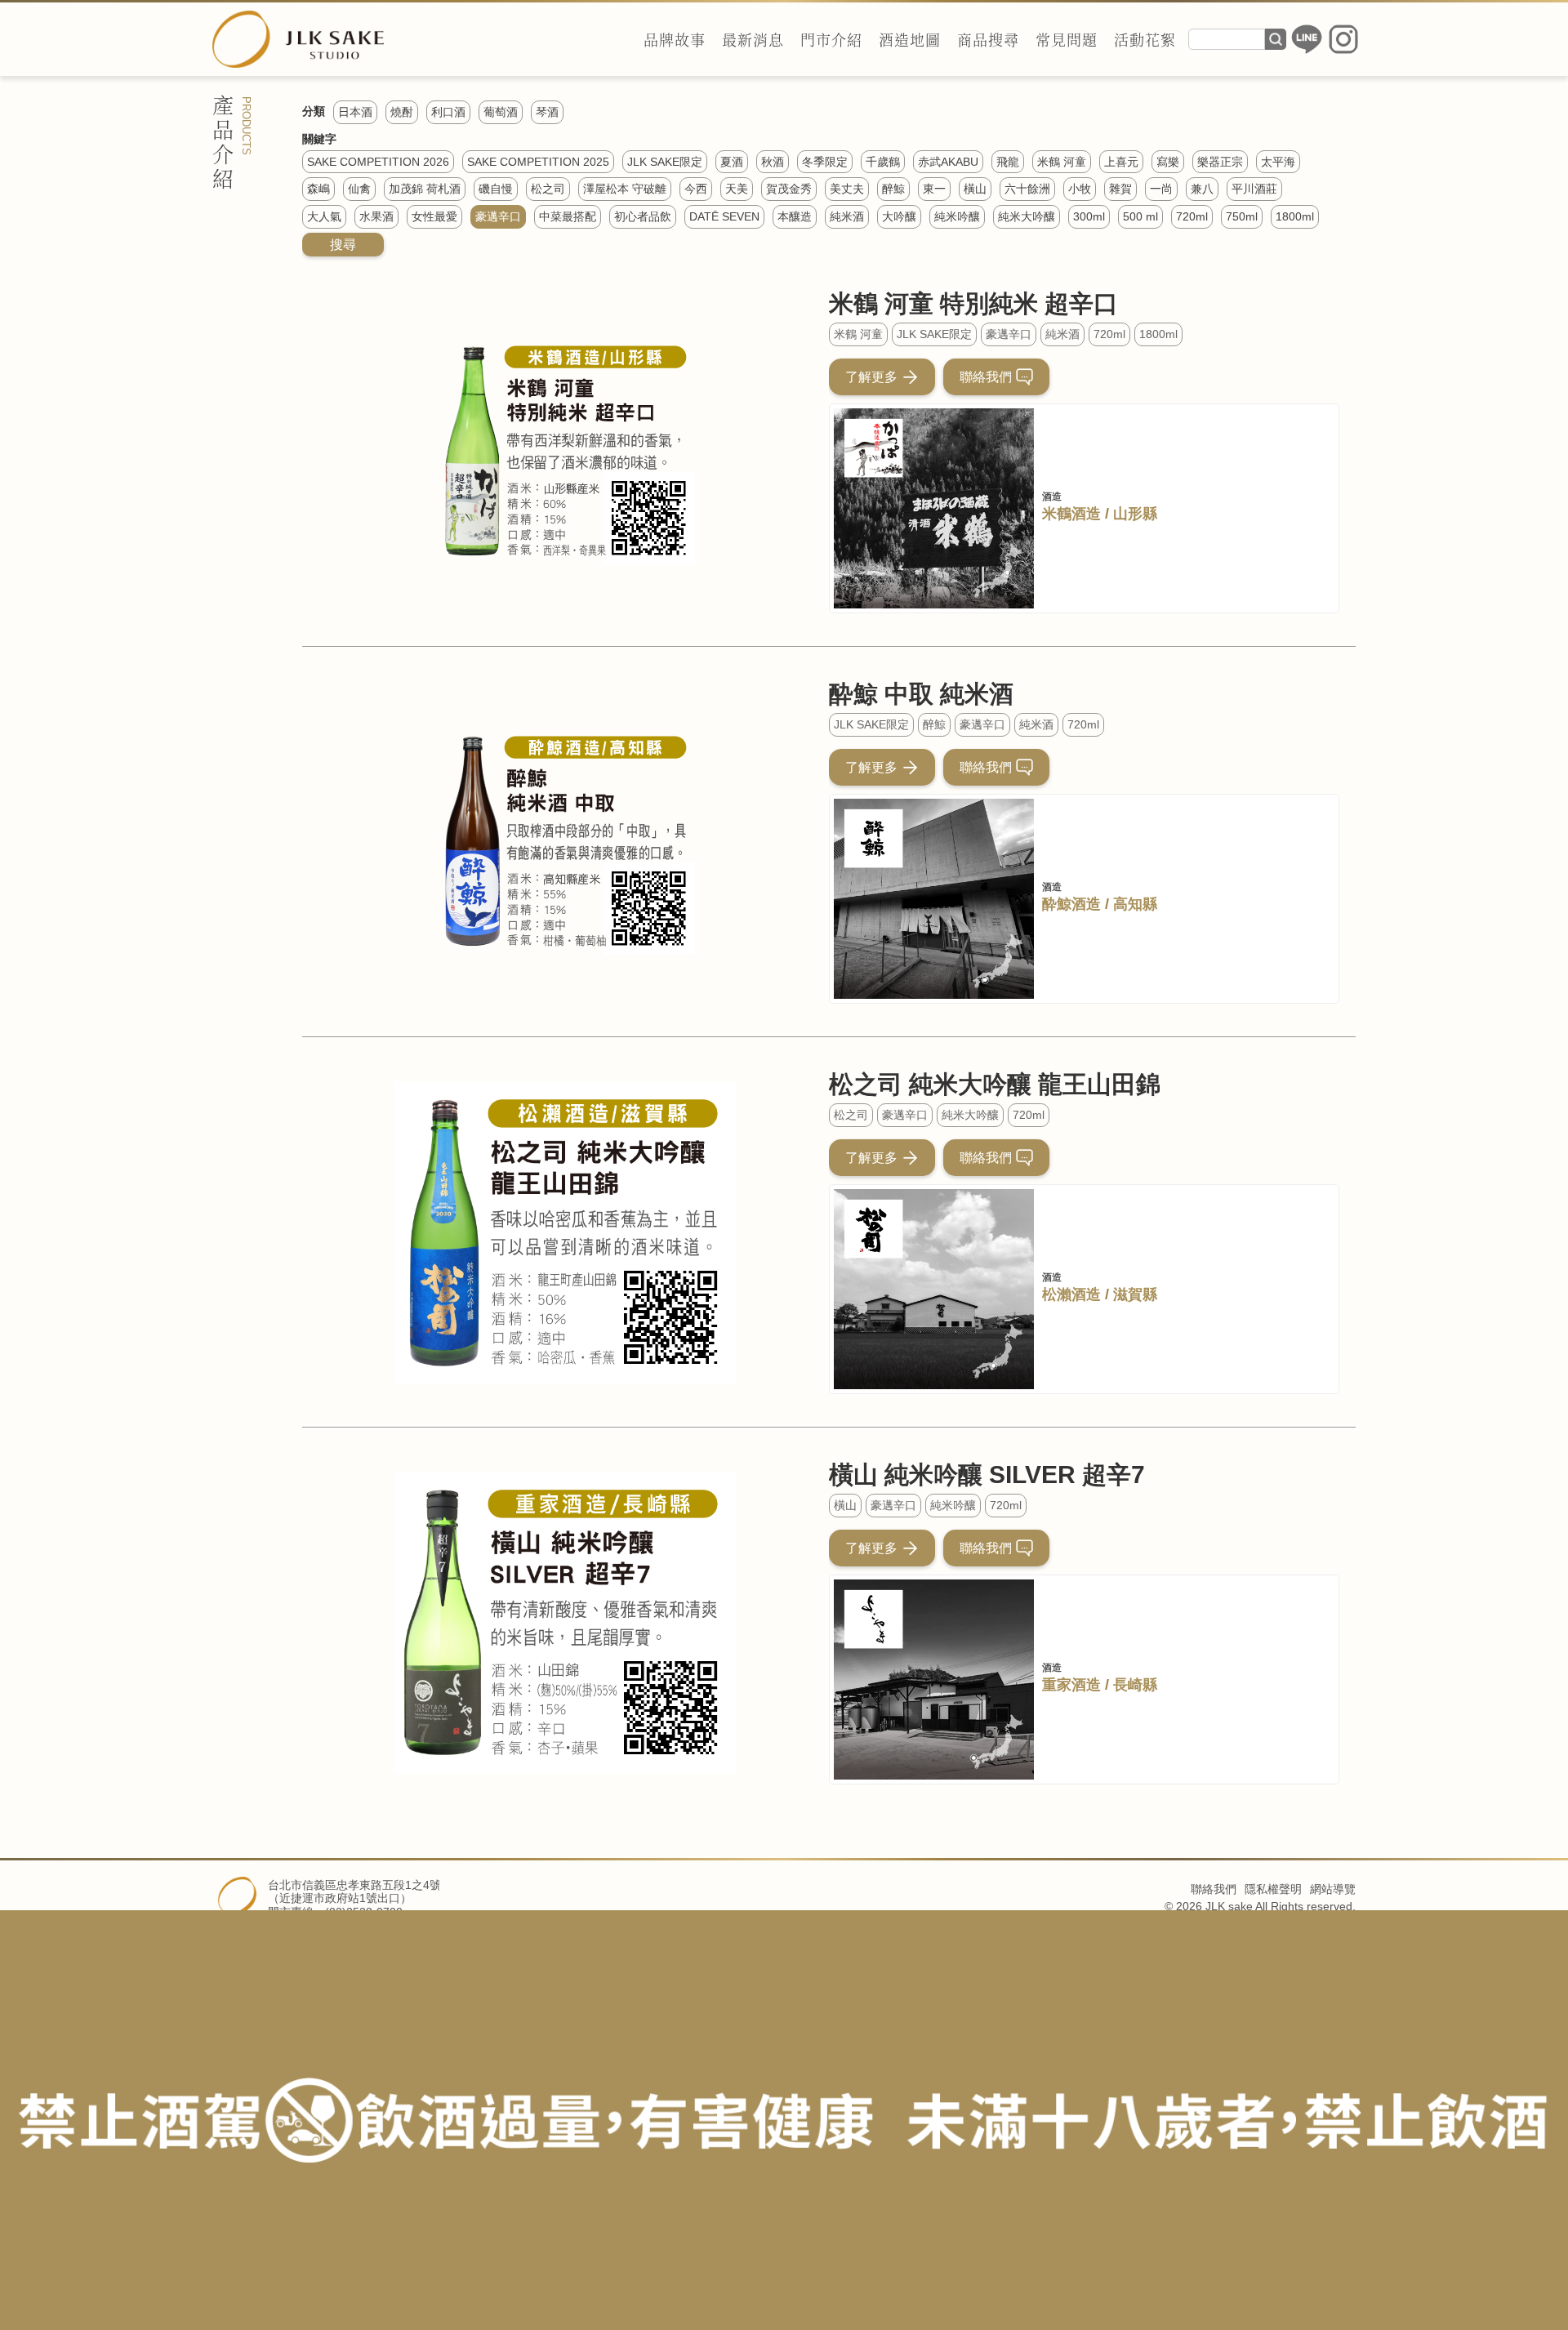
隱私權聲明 (1273, 1889)
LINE (1307, 39)
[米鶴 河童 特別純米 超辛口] (566, 451)
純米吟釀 (953, 1505)
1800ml (1158, 334)
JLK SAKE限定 (934, 334)
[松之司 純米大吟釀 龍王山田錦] (566, 1232)
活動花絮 (1145, 39)
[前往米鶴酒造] (934, 508)
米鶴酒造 (1071, 514)
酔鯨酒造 (1071, 904)
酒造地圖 (910, 39)
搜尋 (1276, 39)
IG (1343, 39)
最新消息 (753, 39)
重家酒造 (1071, 1685)
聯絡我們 (986, 377)
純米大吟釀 (970, 1115)
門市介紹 (831, 39)
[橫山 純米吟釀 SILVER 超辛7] (566, 1622)
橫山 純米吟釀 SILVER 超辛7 (987, 1475)
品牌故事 (675, 39)
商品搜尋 (988, 39)
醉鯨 (934, 724)
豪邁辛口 (1009, 334)
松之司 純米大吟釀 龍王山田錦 (995, 1084)
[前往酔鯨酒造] (934, 899)
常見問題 (1067, 39)
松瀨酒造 (1071, 1294)
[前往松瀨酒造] (934, 1289)
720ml (1109, 334)
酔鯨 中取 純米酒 (921, 694)
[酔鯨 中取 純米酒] (566, 842)
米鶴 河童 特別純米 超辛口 (973, 303)
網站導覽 (1333, 1889)
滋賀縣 (1135, 1294)
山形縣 (1135, 514)
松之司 (851, 1115)
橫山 (845, 1505)
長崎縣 (1135, 1685)
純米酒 (1062, 334)
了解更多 (871, 377)
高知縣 (1135, 904)
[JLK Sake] (298, 39)
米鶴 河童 (858, 334)
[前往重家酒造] (934, 1680)
